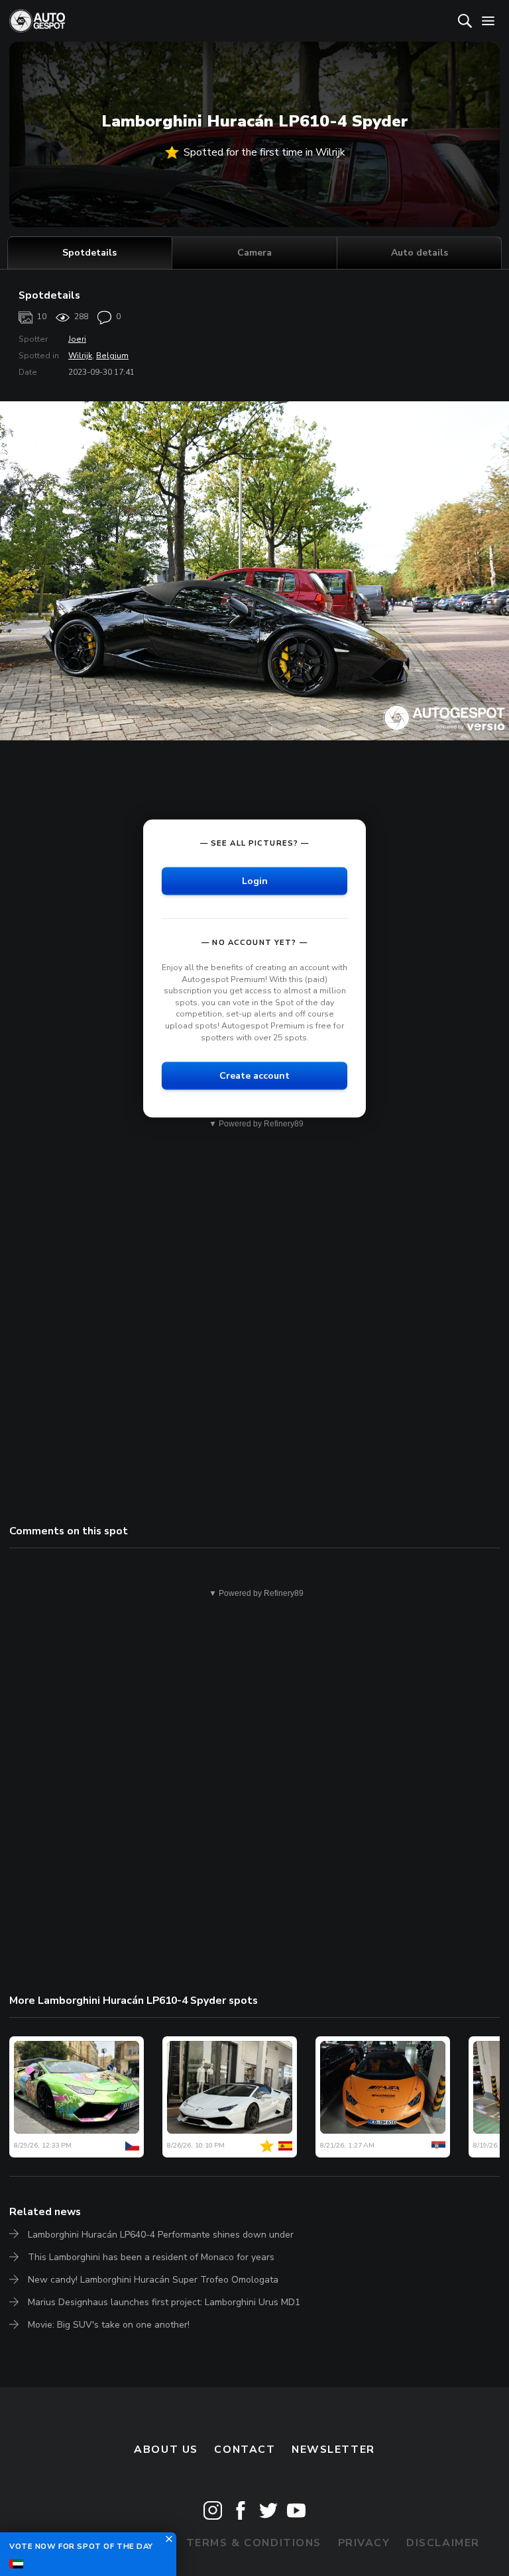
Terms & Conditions (254, 2543)
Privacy (364, 2543)
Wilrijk (80, 356)
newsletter (333, 2450)
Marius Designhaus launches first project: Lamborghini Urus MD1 (164, 2302)
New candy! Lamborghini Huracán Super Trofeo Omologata (153, 2280)
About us (166, 2450)
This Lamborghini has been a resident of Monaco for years (151, 2257)
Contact (245, 2450)
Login (255, 881)
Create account (254, 1076)
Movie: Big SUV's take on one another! (109, 2325)
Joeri (77, 339)
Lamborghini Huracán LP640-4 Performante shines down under (161, 2235)
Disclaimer (443, 2543)
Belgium (112, 356)
